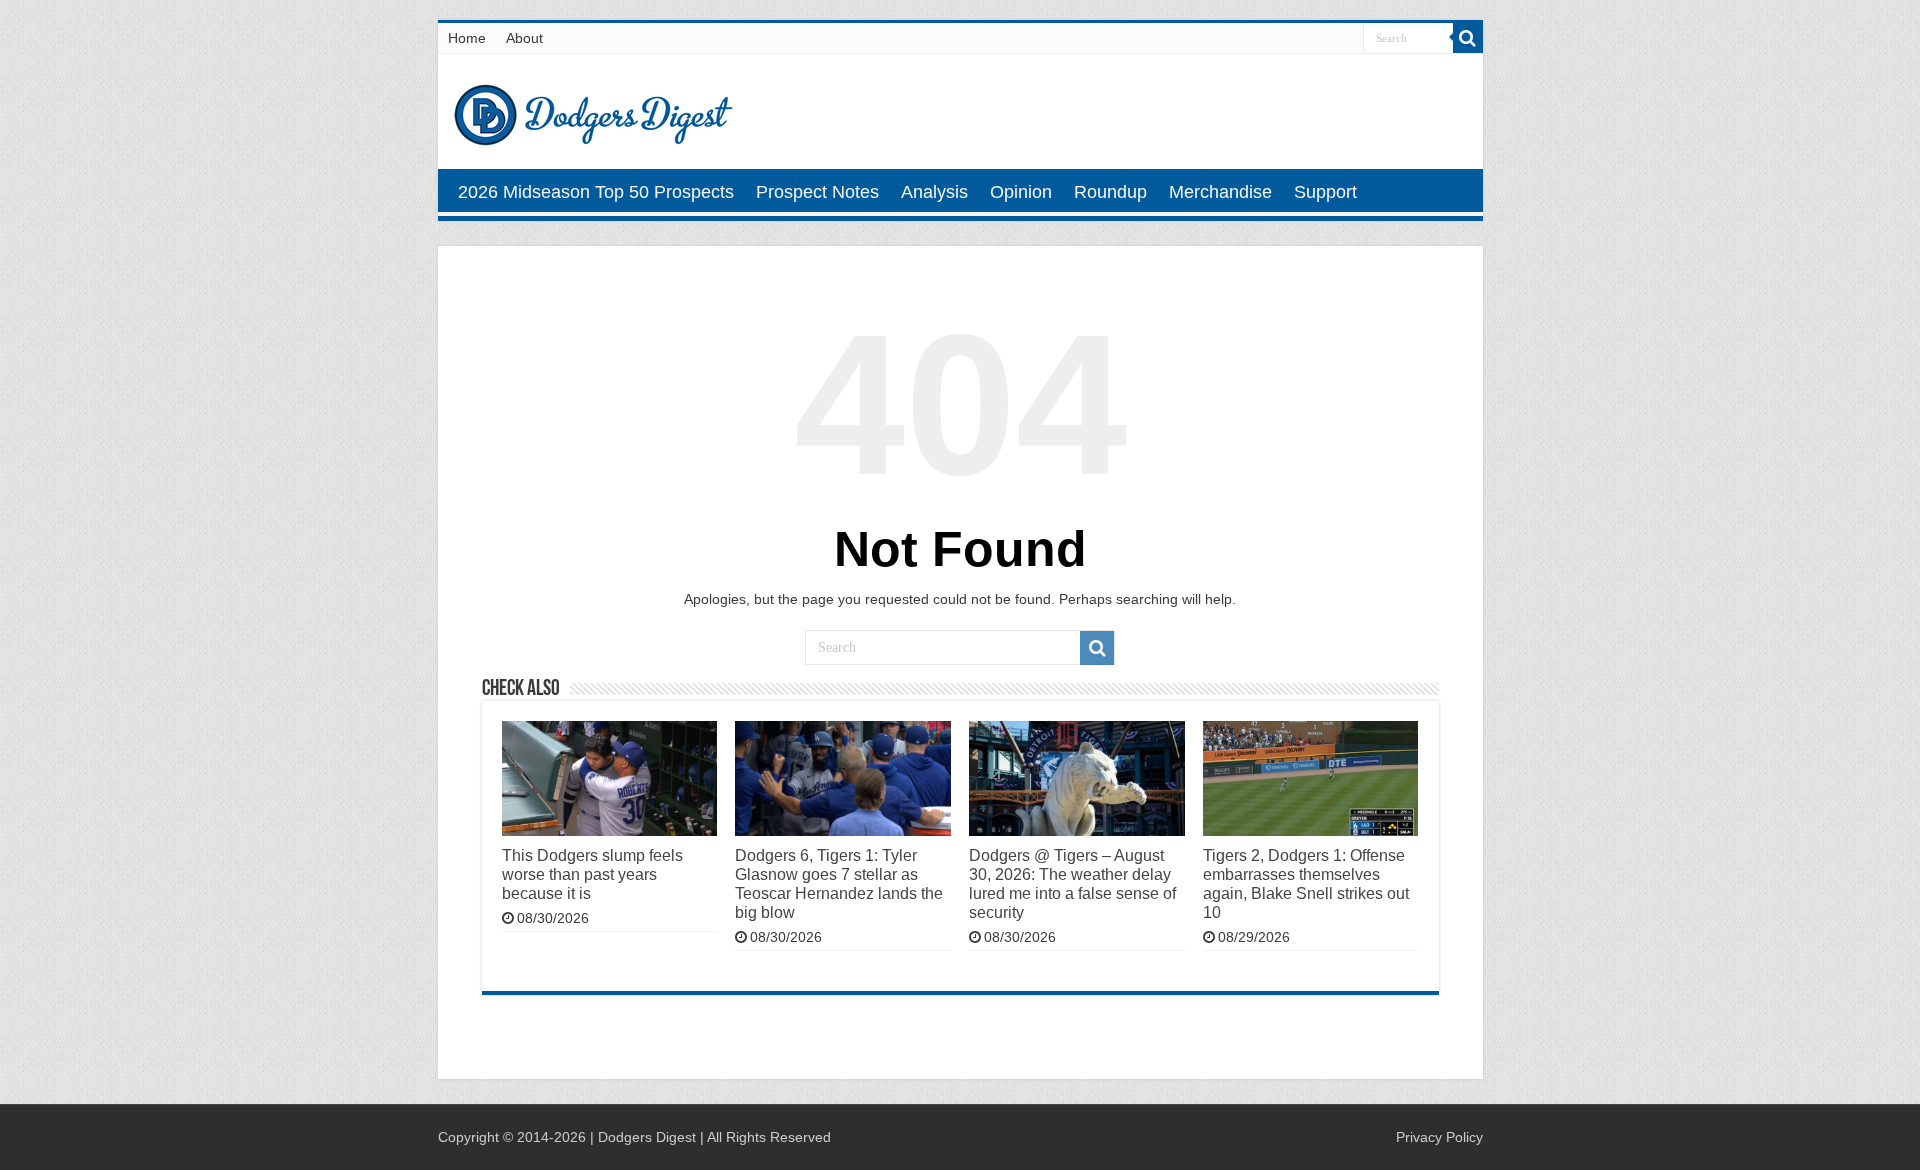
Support (1325, 192)
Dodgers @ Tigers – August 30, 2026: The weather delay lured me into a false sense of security (1072, 883)
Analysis (934, 192)
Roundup (1110, 192)
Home (467, 38)
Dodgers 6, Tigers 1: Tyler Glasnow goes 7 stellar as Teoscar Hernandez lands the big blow (839, 883)
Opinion (1021, 192)
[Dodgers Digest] (593, 110)
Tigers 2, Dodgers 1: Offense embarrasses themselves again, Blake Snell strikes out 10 (1306, 883)
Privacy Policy (1439, 1137)
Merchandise (1220, 192)
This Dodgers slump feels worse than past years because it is (592, 874)
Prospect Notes (817, 192)
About (524, 38)
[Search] (1468, 38)
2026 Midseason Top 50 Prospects (596, 192)
